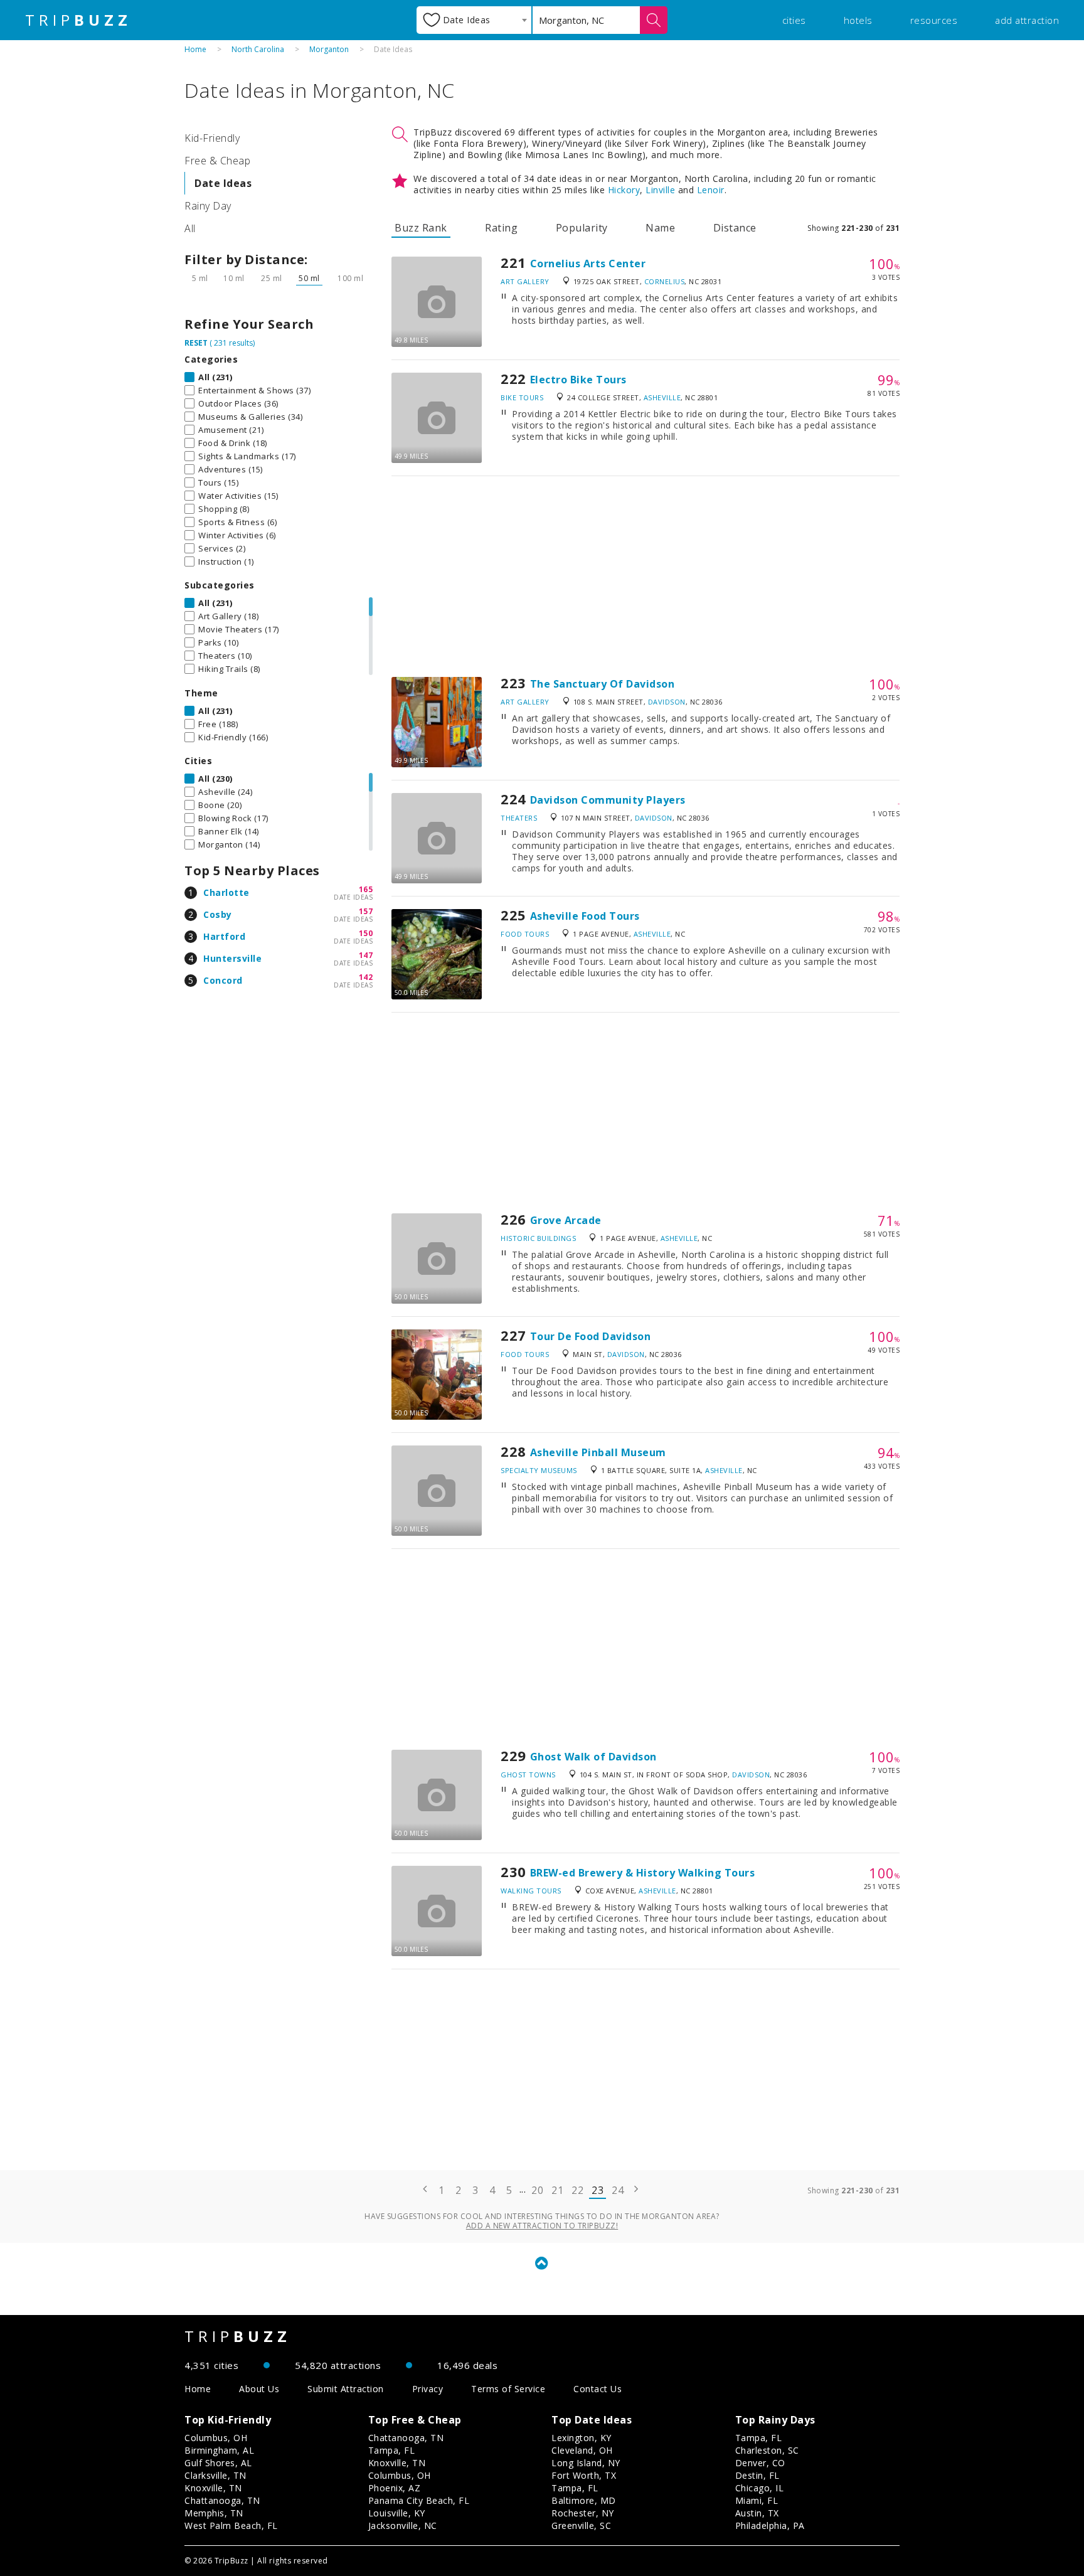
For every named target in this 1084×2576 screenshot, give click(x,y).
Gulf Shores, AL (218, 2463)
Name (660, 228)
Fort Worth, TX (584, 2475)
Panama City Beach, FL (419, 2500)
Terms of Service (508, 2389)
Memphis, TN (214, 2513)
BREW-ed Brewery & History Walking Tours (643, 1873)
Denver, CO (760, 2463)
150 (366, 933)
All (190, 228)
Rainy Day (208, 206)
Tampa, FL (392, 2450)
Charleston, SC (767, 2450)
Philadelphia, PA (770, 2525)
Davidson (667, 702)
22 (577, 2190)
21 (557, 2190)
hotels (858, 20)
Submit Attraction (346, 2389)
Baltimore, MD (584, 2500)
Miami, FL (757, 2500)
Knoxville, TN (213, 2488)
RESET (196, 343)
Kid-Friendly (212, 138)
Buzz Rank (421, 228)
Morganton (329, 49)
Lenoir (711, 190)
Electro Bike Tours (578, 380)
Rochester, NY (583, 2513)
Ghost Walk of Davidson (593, 1757)
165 (366, 889)
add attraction (1027, 20)
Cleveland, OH (582, 2450)
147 (366, 955)
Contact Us (598, 2389)
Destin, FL (757, 2475)
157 (366, 911)
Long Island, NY (586, 2463)
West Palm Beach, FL (231, 2525)
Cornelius (665, 281)
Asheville (662, 397)
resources (934, 20)
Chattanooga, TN (222, 2500)
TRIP (78, 20)
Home (195, 49)
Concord (223, 980)
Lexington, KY (582, 2438)
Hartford (224, 936)
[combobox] (474, 20)
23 (598, 2190)
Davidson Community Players (608, 800)
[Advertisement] (646, 577)
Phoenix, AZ (395, 2488)
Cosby (218, 914)
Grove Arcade (566, 1220)
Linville (660, 190)
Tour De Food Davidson (591, 1336)
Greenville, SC (581, 2525)
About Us (259, 2389)
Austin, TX (757, 2513)
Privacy (428, 2389)
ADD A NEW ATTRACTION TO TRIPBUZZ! (542, 2226)
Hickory (624, 190)
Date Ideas (223, 183)
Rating (501, 228)
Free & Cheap (217, 161)
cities (794, 20)
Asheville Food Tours (585, 916)
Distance (735, 228)
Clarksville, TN (215, 2475)
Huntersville (232, 958)
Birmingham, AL (219, 2450)
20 (537, 2190)
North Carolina (258, 49)
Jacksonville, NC (403, 2525)
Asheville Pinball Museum (598, 1452)
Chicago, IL (760, 2488)
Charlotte (226, 892)
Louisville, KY (397, 2513)
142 (366, 977)
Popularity (582, 228)
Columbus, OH (216, 2438)
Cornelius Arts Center (588, 263)
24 (618, 2190)
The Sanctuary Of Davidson (603, 684)
